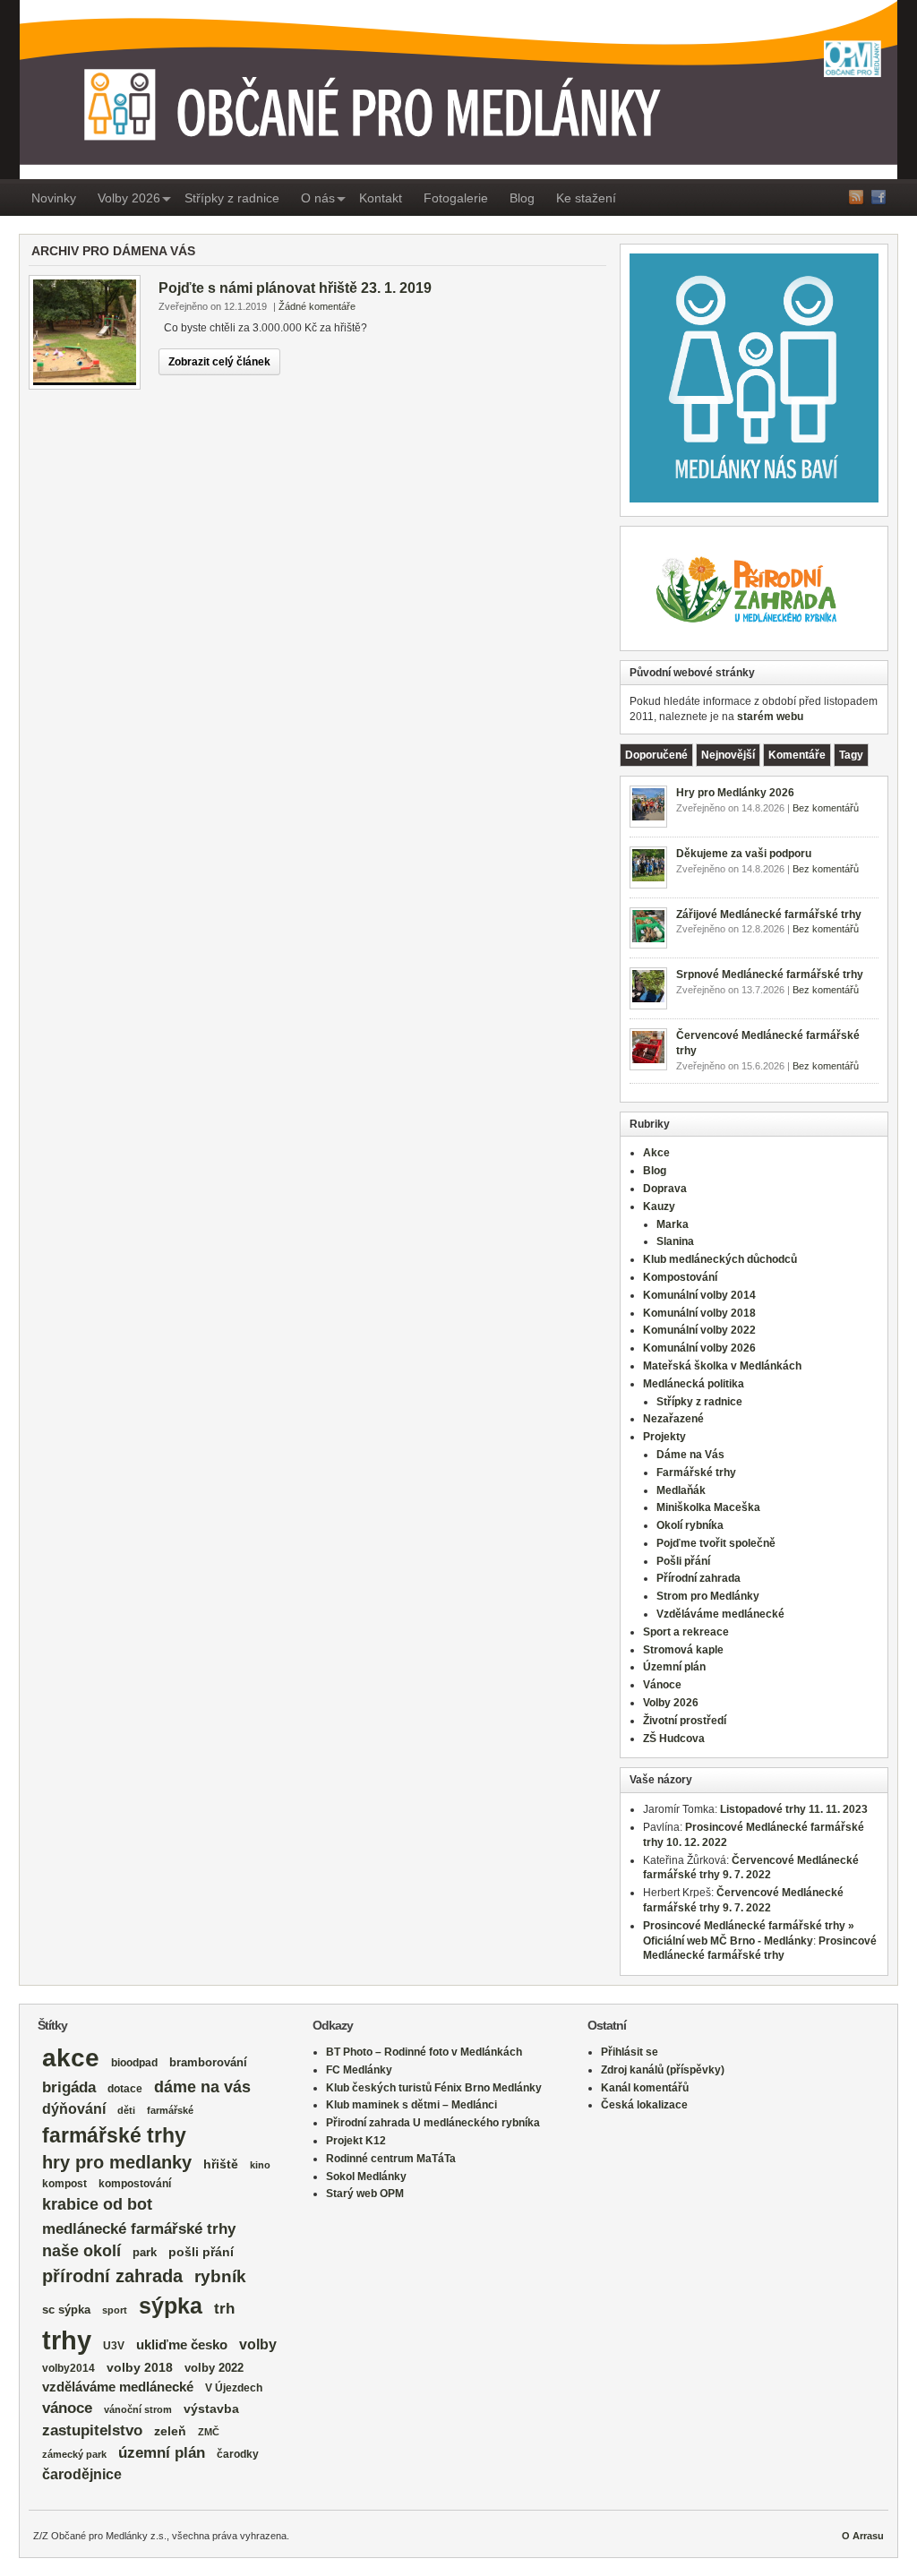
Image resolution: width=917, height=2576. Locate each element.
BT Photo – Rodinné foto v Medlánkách (424, 2052)
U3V (114, 2346)
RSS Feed (856, 197)
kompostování (135, 2183)
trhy (67, 2340)
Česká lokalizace (644, 2105)
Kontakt (381, 198)
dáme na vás (202, 2087)
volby (258, 2344)
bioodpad (134, 2062)
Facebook (878, 197)
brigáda (69, 2087)
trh (224, 2309)
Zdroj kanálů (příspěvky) (663, 2070)
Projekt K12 (356, 2141)
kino (260, 2165)
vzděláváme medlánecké (118, 2387)
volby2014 (69, 2368)
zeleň (170, 2431)
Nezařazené (673, 1419)
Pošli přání (683, 1561)
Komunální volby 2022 (699, 1330)
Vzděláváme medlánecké (720, 1614)
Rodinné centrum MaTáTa (391, 2159)
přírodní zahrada (112, 2276)
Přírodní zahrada (698, 1578)
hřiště (221, 2164)
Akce (656, 1153)
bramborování (208, 2062)
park (145, 2252)
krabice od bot (97, 2204)
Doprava (665, 1189)
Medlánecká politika (694, 1384)
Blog (522, 198)
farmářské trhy (114, 2135)
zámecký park (74, 2454)
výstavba (211, 2409)
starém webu (770, 717)
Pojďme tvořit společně (716, 1543)
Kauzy (659, 1206)
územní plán (162, 2453)
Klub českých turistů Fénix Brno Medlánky (434, 2088)
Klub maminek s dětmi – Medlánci (411, 2105)
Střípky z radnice (232, 198)
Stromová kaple (683, 1650)
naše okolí (81, 2251)
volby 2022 (214, 2368)
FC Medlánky (359, 2070)
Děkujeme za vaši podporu (744, 854)
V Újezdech (234, 2388)
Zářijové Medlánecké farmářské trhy (769, 914)
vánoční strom (138, 2409)
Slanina (675, 1241)
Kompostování (680, 1277)
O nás (318, 198)
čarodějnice (82, 2474)
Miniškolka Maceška (708, 1507)
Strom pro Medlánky (708, 1596)
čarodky (238, 2454)
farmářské (170, 2110)
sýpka (171, 2306)
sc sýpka (66, 2310)
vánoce (67, 2408)
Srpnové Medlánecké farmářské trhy (770, 975)
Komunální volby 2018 (699, 1313)
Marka (673, 1224)
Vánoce (662, 1685)
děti (126, 2110)
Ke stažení (586, 198)
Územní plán (674, 1667)
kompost (64, 2184)
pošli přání (201, 2252)
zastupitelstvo (92, 2430)
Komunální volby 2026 (699, 1348)
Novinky (54, 198)
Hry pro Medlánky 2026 (735, 793)
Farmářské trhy (696, 1473)
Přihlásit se (630, 2052)
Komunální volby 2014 (699, 1295)
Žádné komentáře (317, 306)
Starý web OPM (365, 2194)
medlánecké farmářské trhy (139, 2228)
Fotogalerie (456, 198)
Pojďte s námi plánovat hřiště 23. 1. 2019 (295, 288)
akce (71, 2058)
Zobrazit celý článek (219, 362)
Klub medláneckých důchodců (720, 1259)
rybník (220, 2276)
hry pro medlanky (117, 2162)
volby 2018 (140, 2368)
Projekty (664, 1437)
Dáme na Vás (690, 1455)
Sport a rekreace (686, 1632)
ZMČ (209, 2432)
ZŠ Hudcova (674, 1739)
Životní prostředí (685, 1721)
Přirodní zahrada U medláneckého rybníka (433, 2123)
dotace (125, 2088)
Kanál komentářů (645, 2088)
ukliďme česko (182, 2345)
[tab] (656, 755)
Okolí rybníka (690, 1525)
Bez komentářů (826, 808)
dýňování (74, 2109)
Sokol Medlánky (366, 2177)
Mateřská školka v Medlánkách (722, 1366)
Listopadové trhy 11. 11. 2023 (794, 1809)
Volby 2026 (129, 198)
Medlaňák (681, 1490)
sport (115, 2310)
